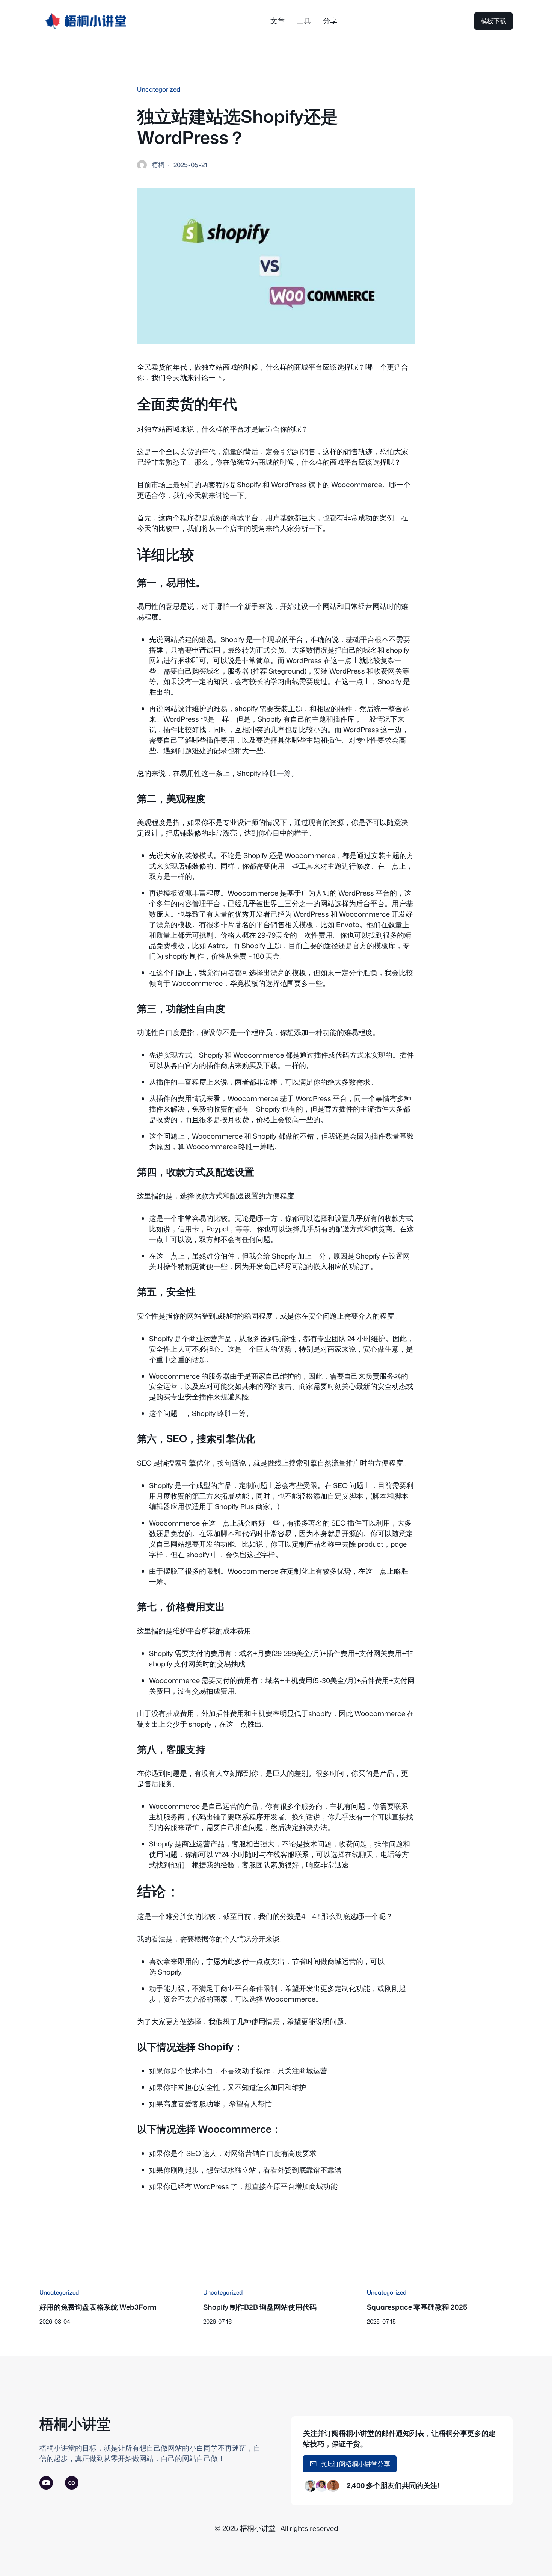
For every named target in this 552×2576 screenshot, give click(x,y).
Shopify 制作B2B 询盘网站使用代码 (260, 2307)
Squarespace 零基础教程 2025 (417, 2307)
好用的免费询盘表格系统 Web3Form (98, 2307)
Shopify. (170, 1972)
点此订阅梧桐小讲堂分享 (355, 2464)
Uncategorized (159, 89)
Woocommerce (290, 1999)
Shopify (249, 485)
